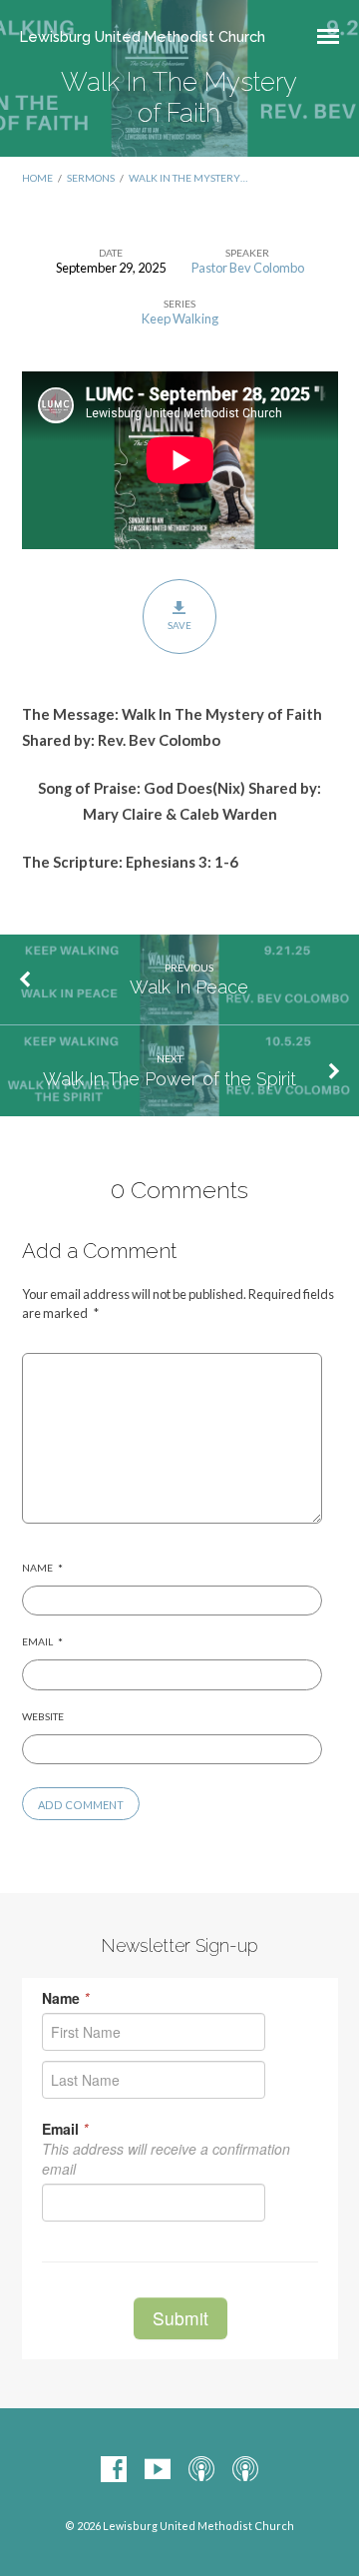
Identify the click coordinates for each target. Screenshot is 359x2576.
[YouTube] (158, 2470)
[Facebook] (114, 2470)
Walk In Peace (189, 987)
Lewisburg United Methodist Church (143, 36)
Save (179, 625)
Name (42, 1568)
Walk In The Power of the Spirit (170, 1079)
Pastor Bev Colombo (248, 268)
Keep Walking (180, 319)
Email (42, 1641)
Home (37, 178)
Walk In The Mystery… (188, 178)
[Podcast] (201, 2470)
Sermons (91, 178)
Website (43, 1716)
